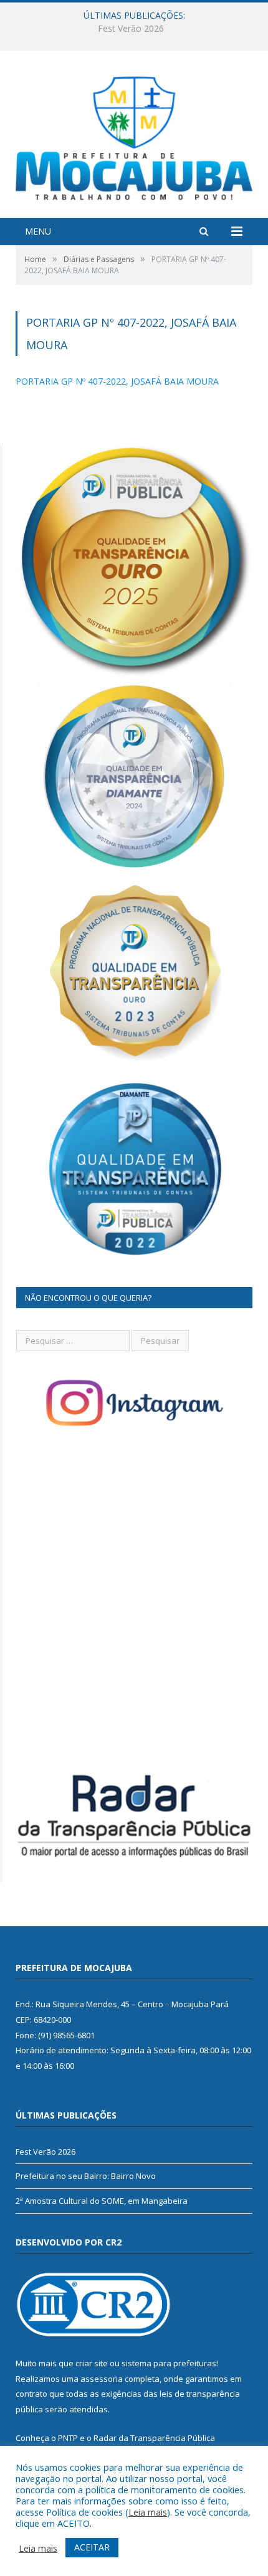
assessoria (102, 2379)
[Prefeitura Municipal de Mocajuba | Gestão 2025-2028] (134, 135)
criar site (92, 2363)
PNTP (68, 2438)
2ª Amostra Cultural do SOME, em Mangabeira (102, 2201)
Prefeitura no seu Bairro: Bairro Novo (131, 29)
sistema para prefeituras (169, 2363)
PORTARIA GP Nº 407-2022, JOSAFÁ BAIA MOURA (117, 381)
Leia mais (148, 2512)
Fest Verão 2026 (45, 2152)
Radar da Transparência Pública (154, 2438)
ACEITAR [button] (92, 2547)
